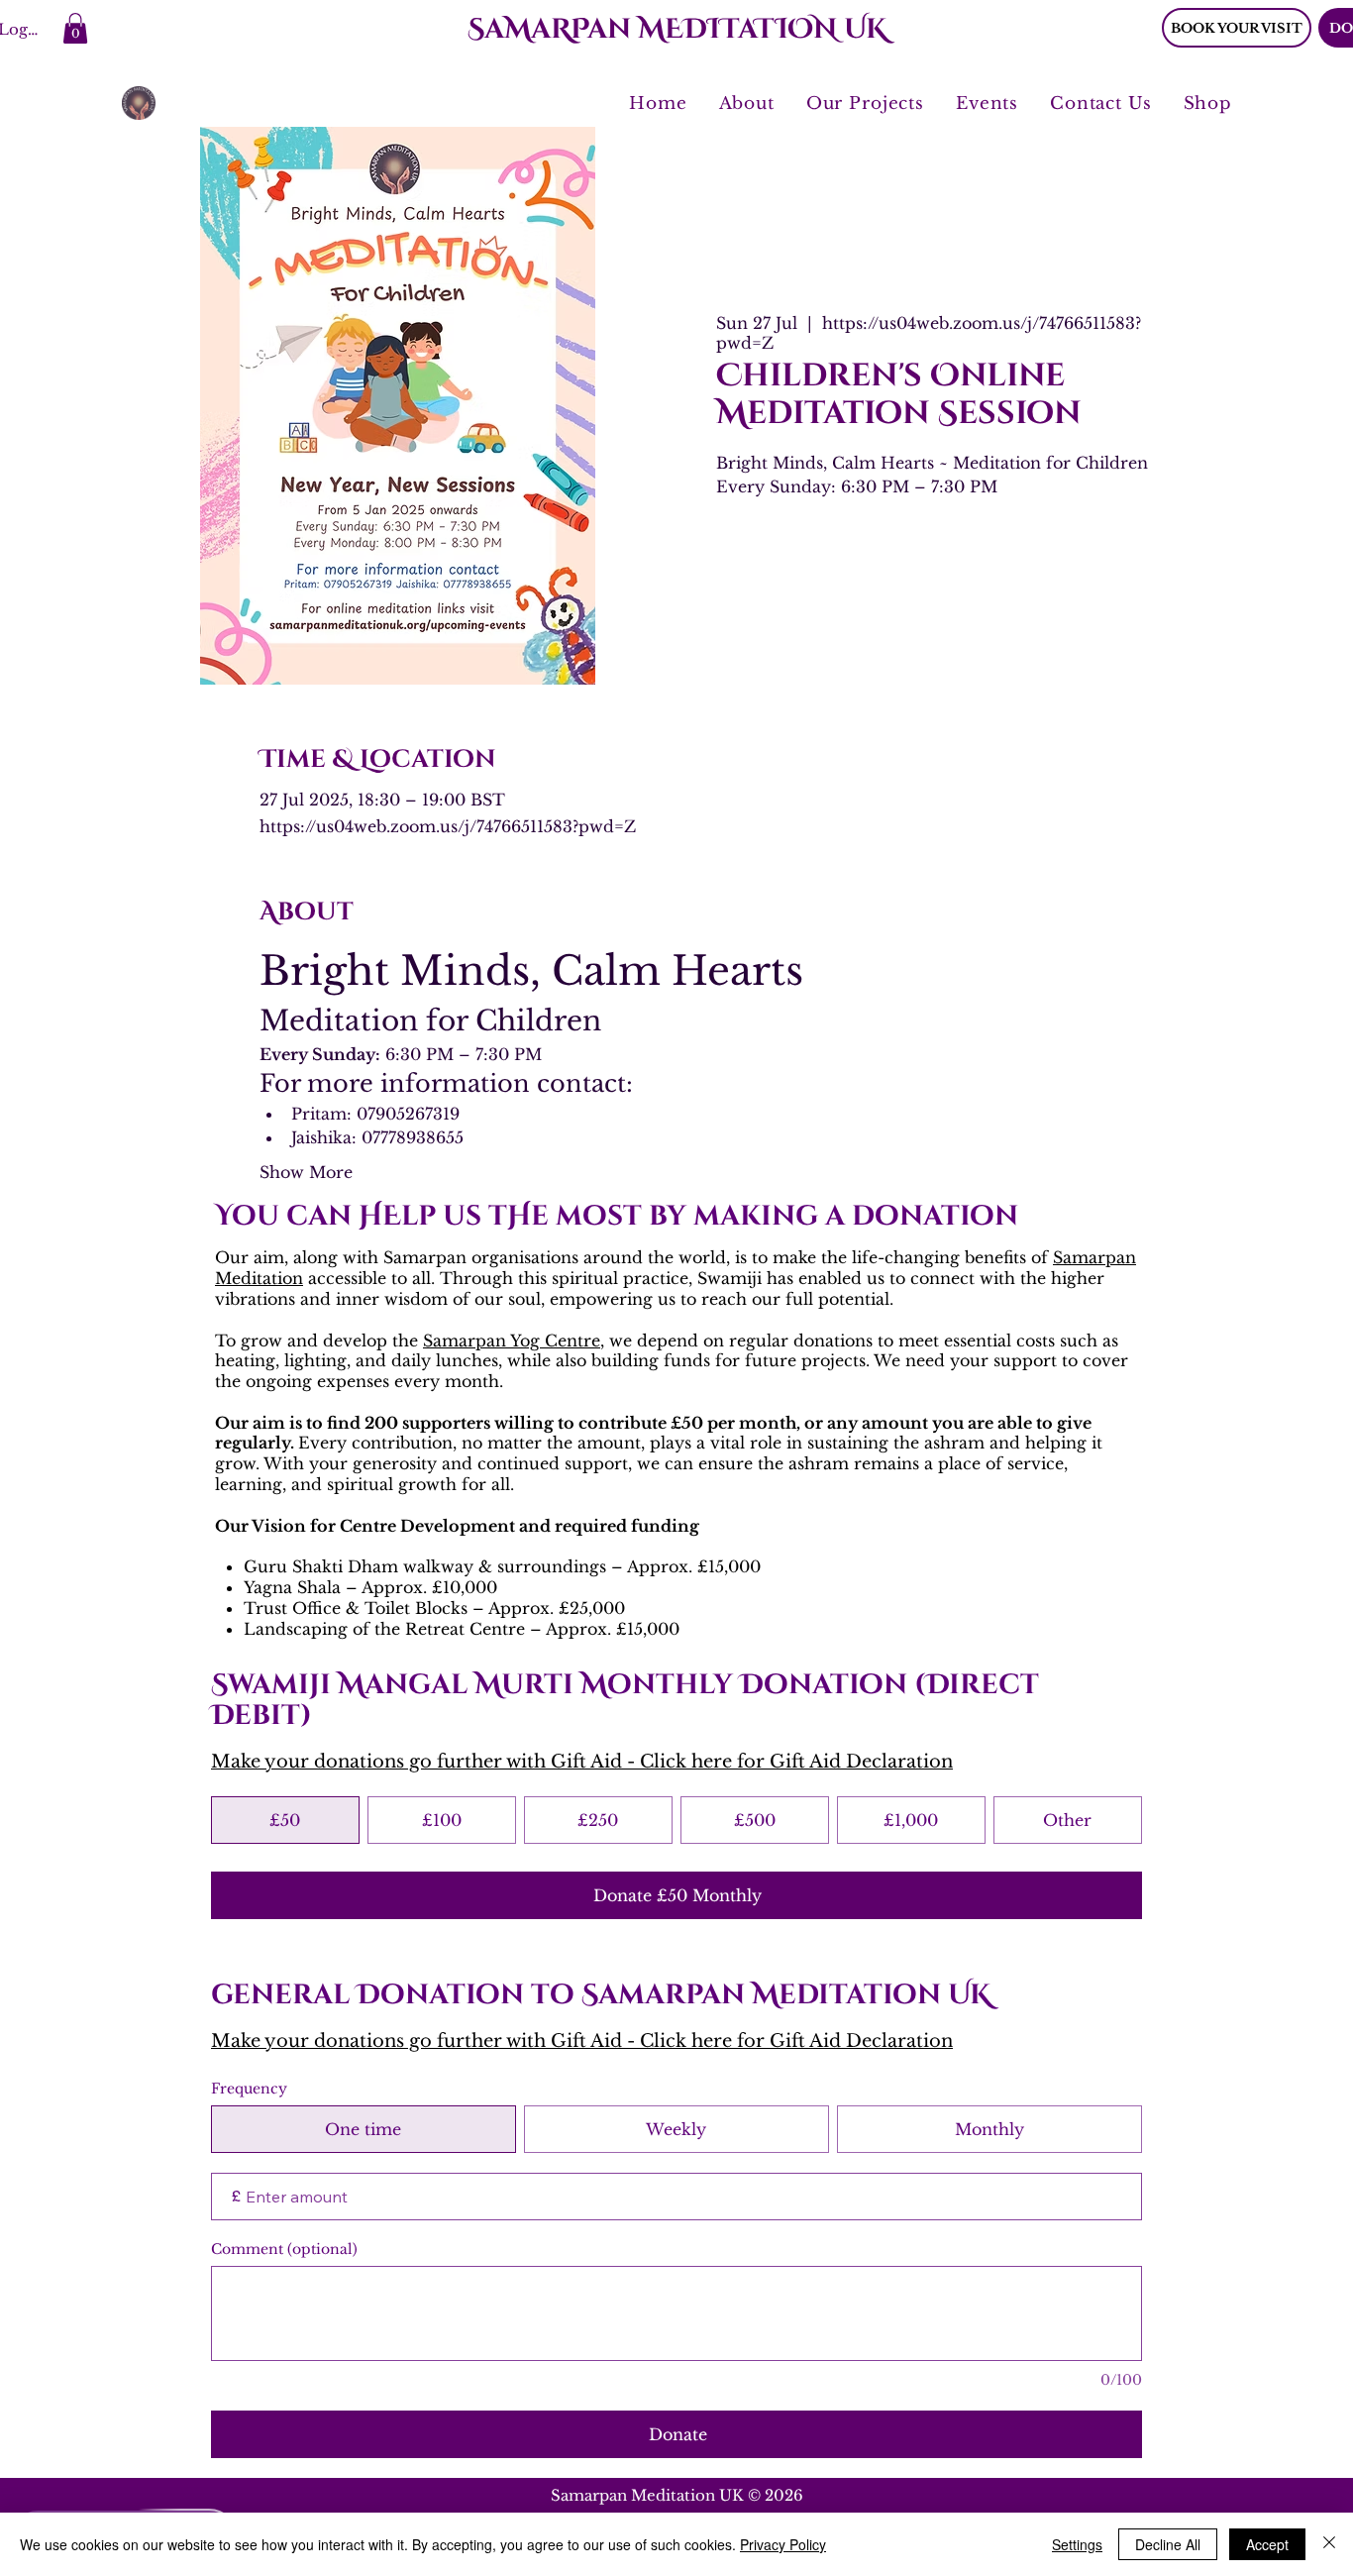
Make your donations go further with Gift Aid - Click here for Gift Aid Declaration (582, 1762)
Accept (1267, 2544)
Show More (306, 1172)
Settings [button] (1077, 2544)
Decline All (1168, 2544)
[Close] (1329, 2544)
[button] (75, 28)
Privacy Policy (783, 2544)
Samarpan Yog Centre (512, 1341)
